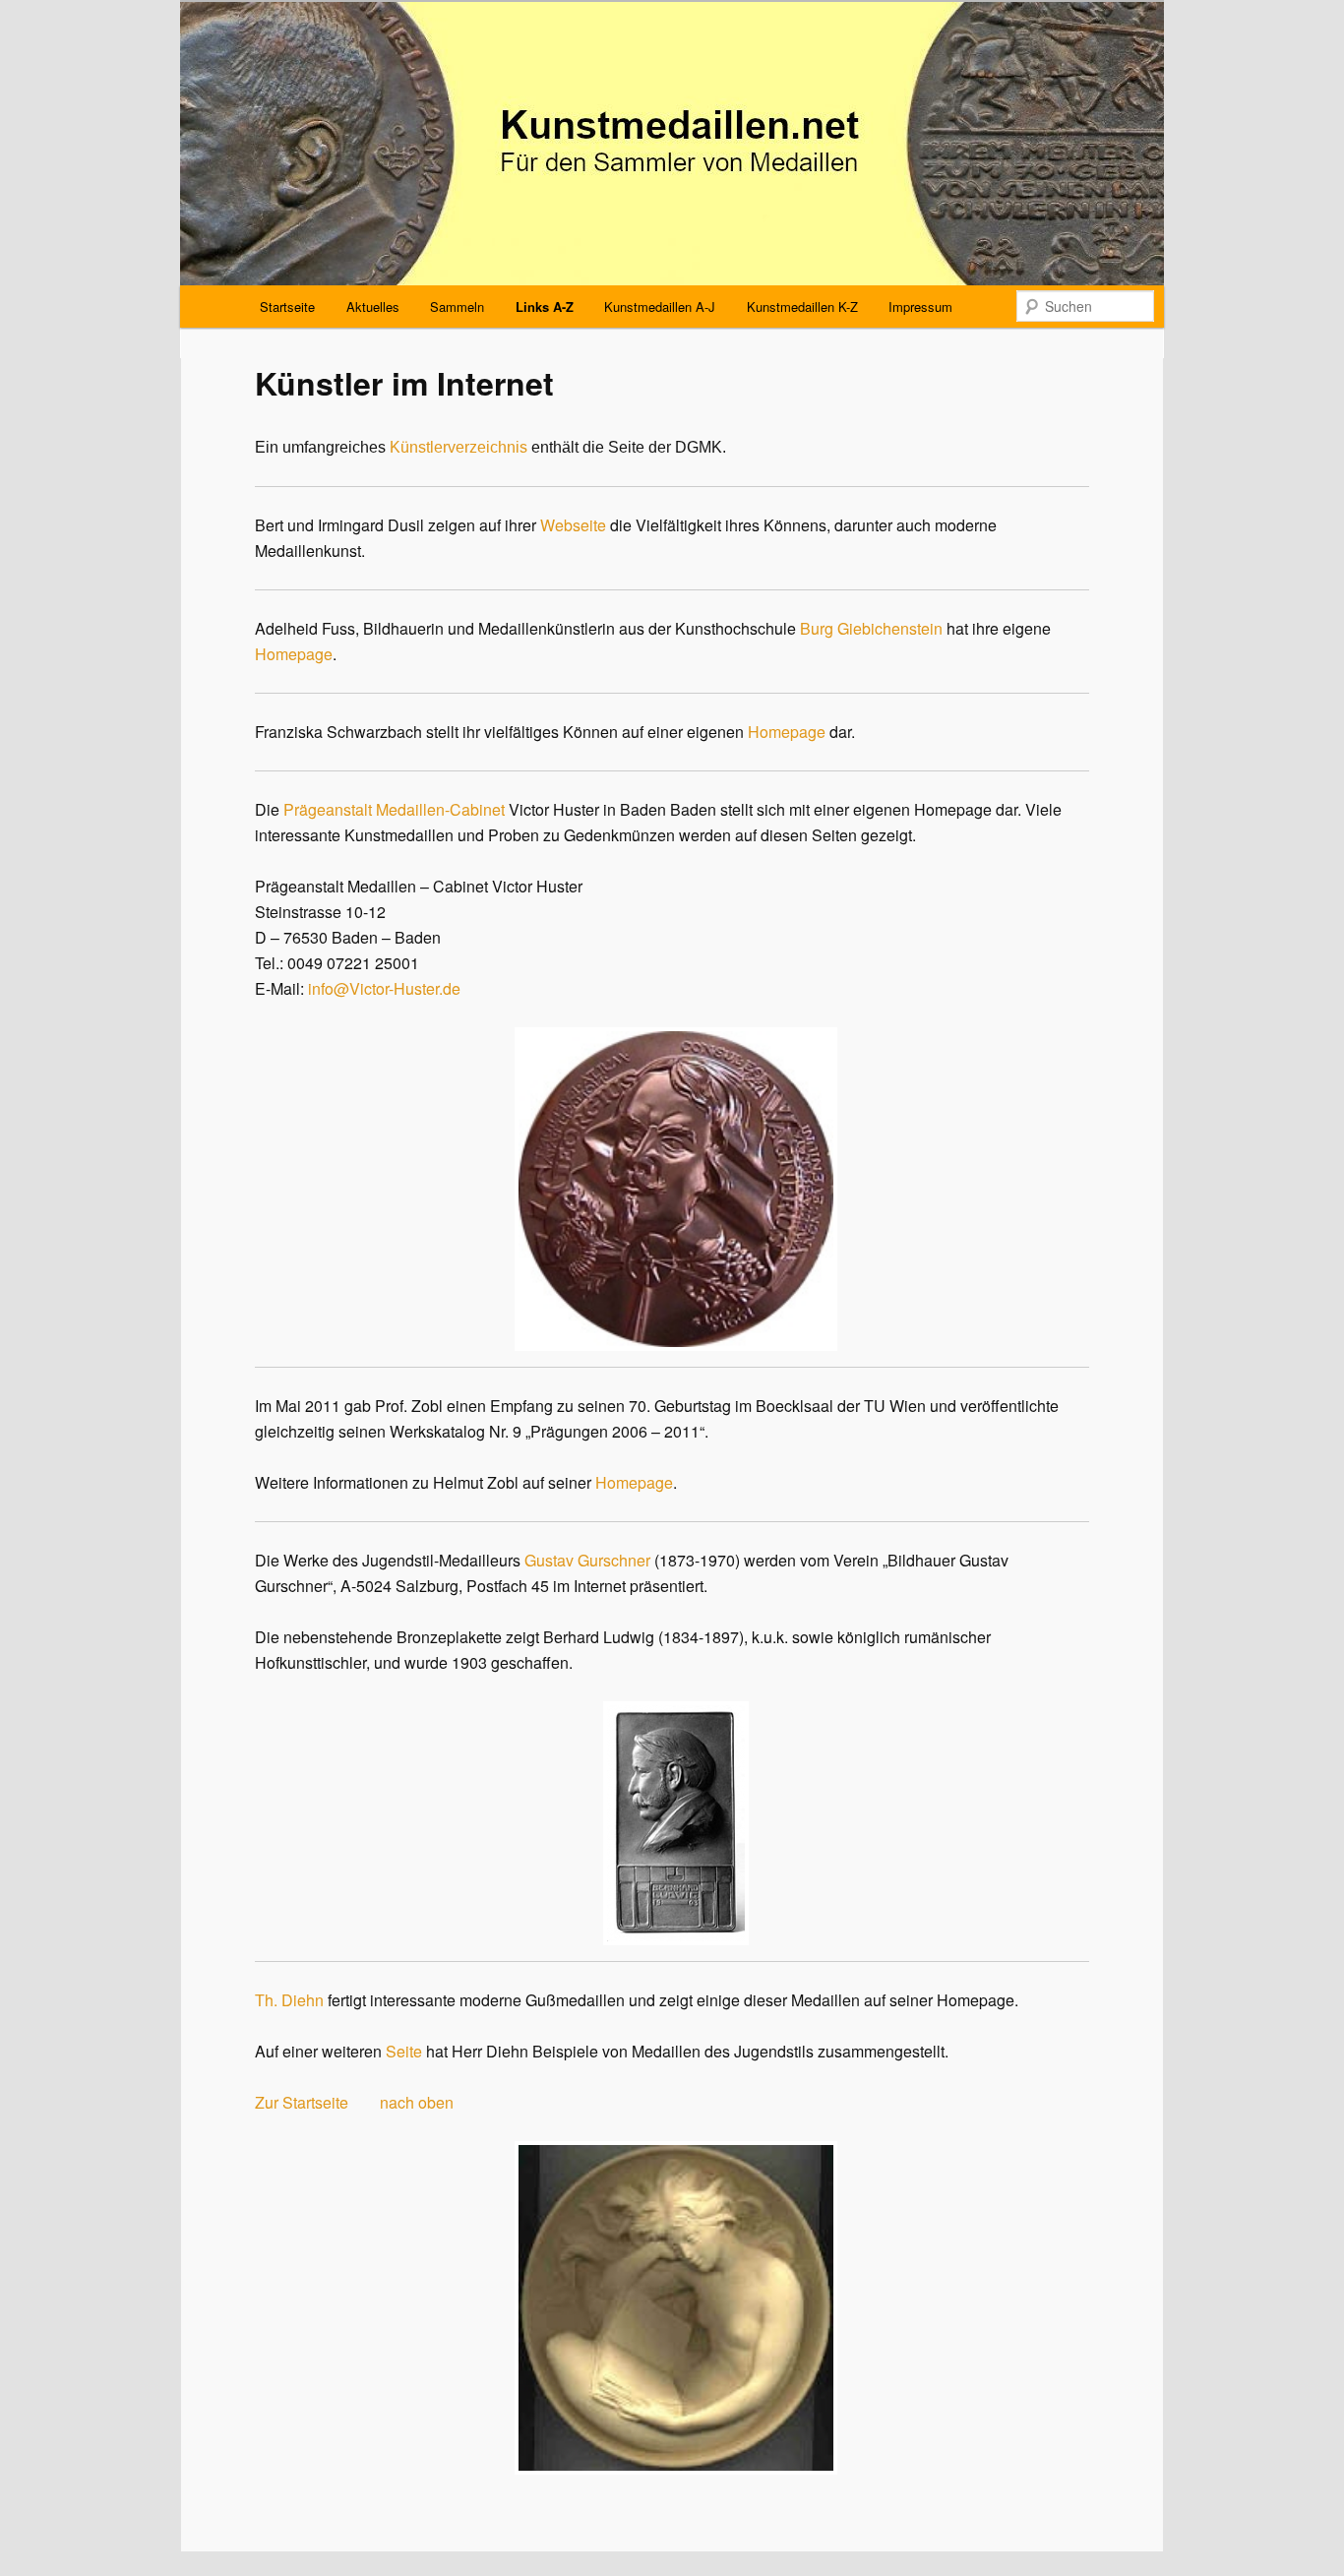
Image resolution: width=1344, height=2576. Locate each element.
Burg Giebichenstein (871, 628)
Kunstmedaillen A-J (660, 307)
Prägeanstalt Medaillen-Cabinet (394, 809)
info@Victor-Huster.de (384, 988)
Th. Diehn (289, 2000)
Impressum (920, 307)
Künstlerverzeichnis (458, 447)
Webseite (573, 525)
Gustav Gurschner (587, 1560)
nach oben (417, 2102)
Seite (404, 2051)
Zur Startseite (302, 2102)
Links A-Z (545, 307)
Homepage (294, 654)
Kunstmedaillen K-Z (802, 307)
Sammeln (457, 307)
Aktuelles (373, 307)
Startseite (287, 307)
